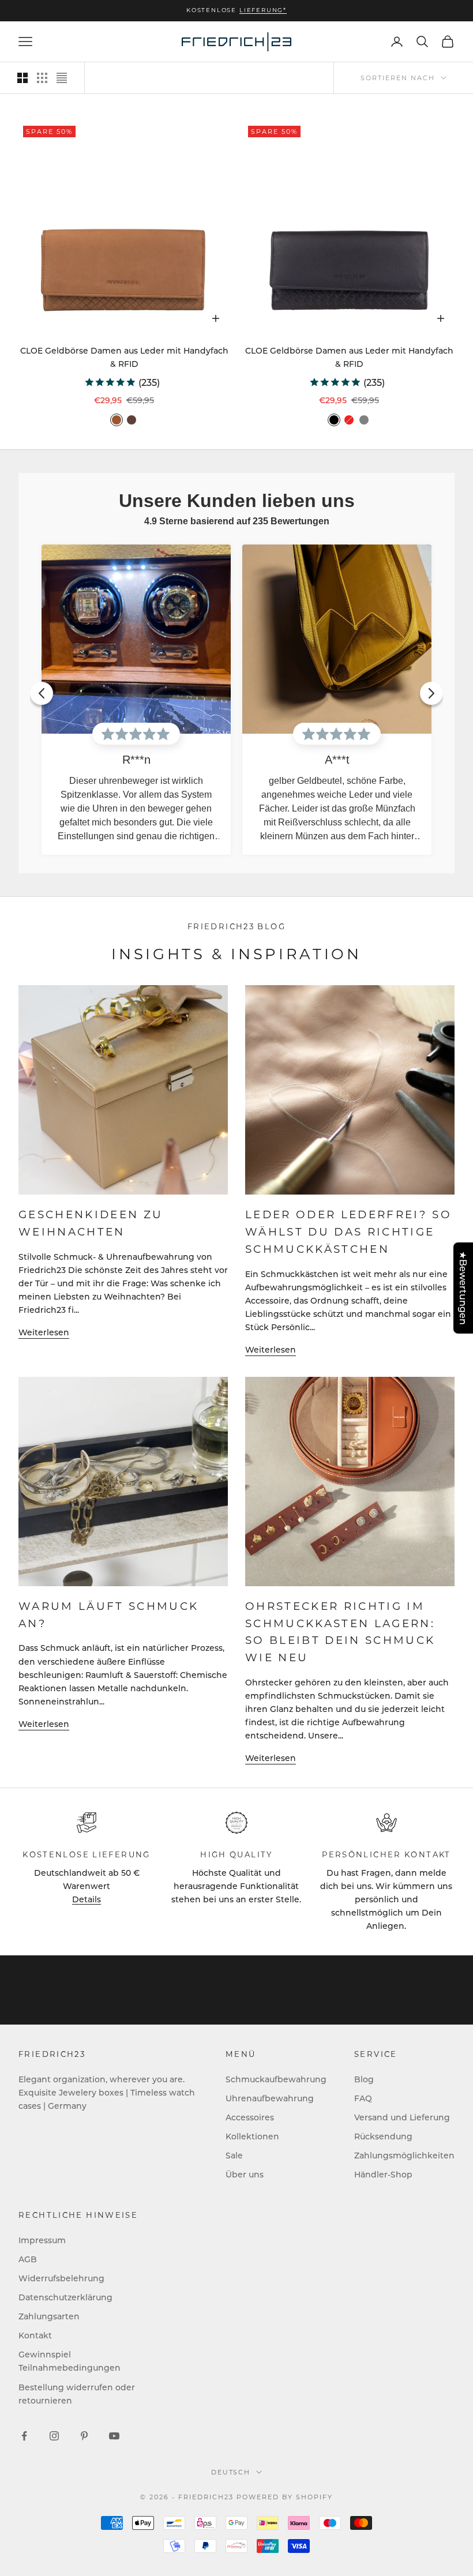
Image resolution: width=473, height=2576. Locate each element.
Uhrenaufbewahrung (270, 2098)
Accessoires (250, 2117)
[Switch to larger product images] (22, 78)
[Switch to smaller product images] (42, 78)
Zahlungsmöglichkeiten (404, 2155)
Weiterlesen (44, 1332)
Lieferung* (263, 10)
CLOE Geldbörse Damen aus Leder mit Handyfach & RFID (124, 357)
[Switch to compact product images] (62, 78)
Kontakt (35, 2335)
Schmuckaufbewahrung (276, 2079)
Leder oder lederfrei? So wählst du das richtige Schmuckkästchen (348, 1231)
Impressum (42, 2240)
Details (87, 1899)
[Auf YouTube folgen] (114, 2436)
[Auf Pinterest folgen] (84, 2436)
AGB (28, 2259)
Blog (364, 2079)
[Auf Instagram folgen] (54, 2436)
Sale (234, 2155)
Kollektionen (252, 2136)
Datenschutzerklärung (65, 2297)
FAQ (363, 2098)
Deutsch (231, 2472)
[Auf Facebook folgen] (24, 2436)
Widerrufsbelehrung (61, 2278)
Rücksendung (383, 2136)
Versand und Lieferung (402, 2117)
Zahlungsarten (49, 2316)
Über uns (245, 2174)
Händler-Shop (383, 2174)
